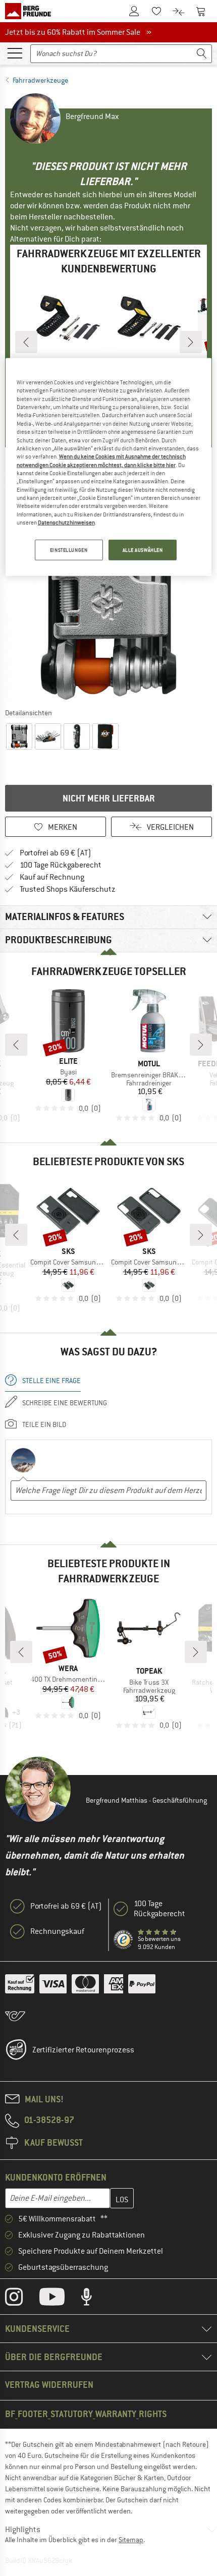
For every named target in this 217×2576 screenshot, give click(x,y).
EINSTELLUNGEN (69, 550)
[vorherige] (26, 342)
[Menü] (15, 52)
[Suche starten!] (202, 54)
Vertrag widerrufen (49, 2385)
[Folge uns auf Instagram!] (21, 2299)
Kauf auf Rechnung (52, 877)
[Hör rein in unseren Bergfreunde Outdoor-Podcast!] (94, 2299)
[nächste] (191, 342)
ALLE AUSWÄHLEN (143, 550)
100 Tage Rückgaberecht (61, 865)
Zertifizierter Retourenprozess (83, 2050)
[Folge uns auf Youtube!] (60, 2299)
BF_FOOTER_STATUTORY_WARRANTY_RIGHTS (86, 2414)
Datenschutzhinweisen (66, 523)
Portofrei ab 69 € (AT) (56, 853)
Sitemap (131, 2540)
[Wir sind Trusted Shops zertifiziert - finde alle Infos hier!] (124, 1940)
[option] (108, 600)
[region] (109, 467)
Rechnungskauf (57, 1931)
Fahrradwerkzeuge (40, 80)
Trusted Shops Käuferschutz (68, 889)
